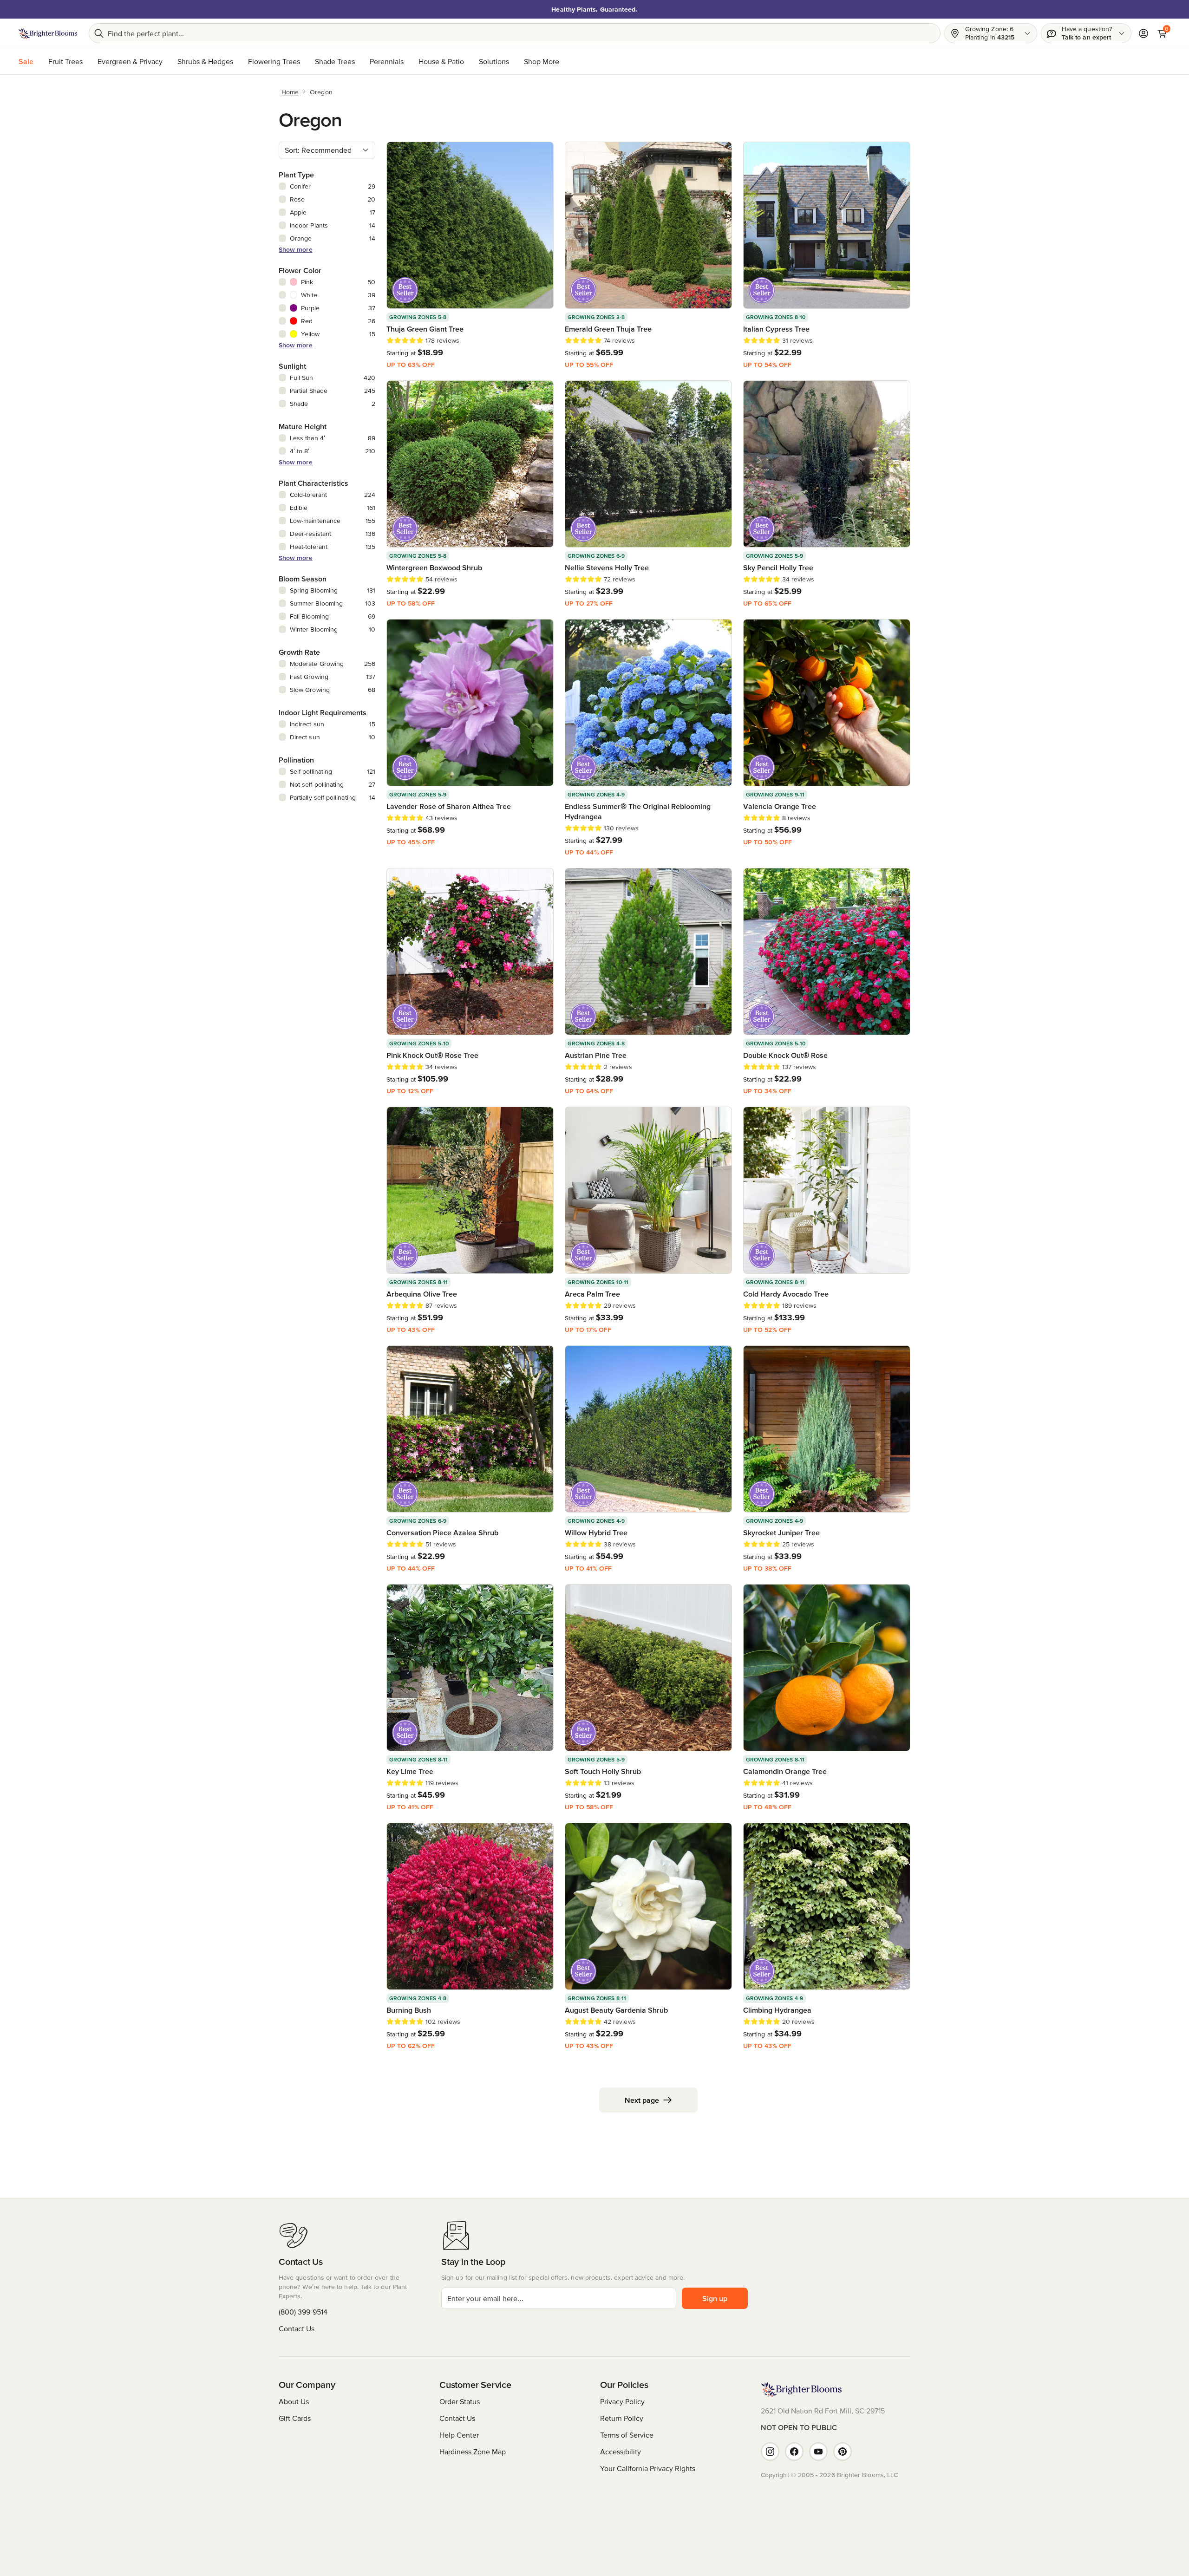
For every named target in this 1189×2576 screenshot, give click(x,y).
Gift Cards (295, 2418)
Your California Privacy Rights (648, 2468)
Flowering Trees (274, 61)
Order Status (460, 2401)
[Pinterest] (843, 2452)
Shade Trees (335, 61)
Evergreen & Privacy (130, 61)
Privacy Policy (622, 2401)
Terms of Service (627, 2435)
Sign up (715, 2298)
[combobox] (327, 150)
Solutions (494, 61)
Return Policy (622, 2418)
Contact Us (297, 2328)
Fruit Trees (65, 61)
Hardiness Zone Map (473, 2452)
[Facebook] (794, 2452)
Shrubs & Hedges (205, 61)
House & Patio (441, 61)
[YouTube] (818, 2452)
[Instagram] (770, 2452)
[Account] (1143, 33)
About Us (294, 2401)
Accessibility (621, 2452)
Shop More (542, 61)
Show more (296, 249)
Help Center (459, 2435)
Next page (642, 2100)
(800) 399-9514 (303, 2312)
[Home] (48, 33)
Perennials (387, 61)
